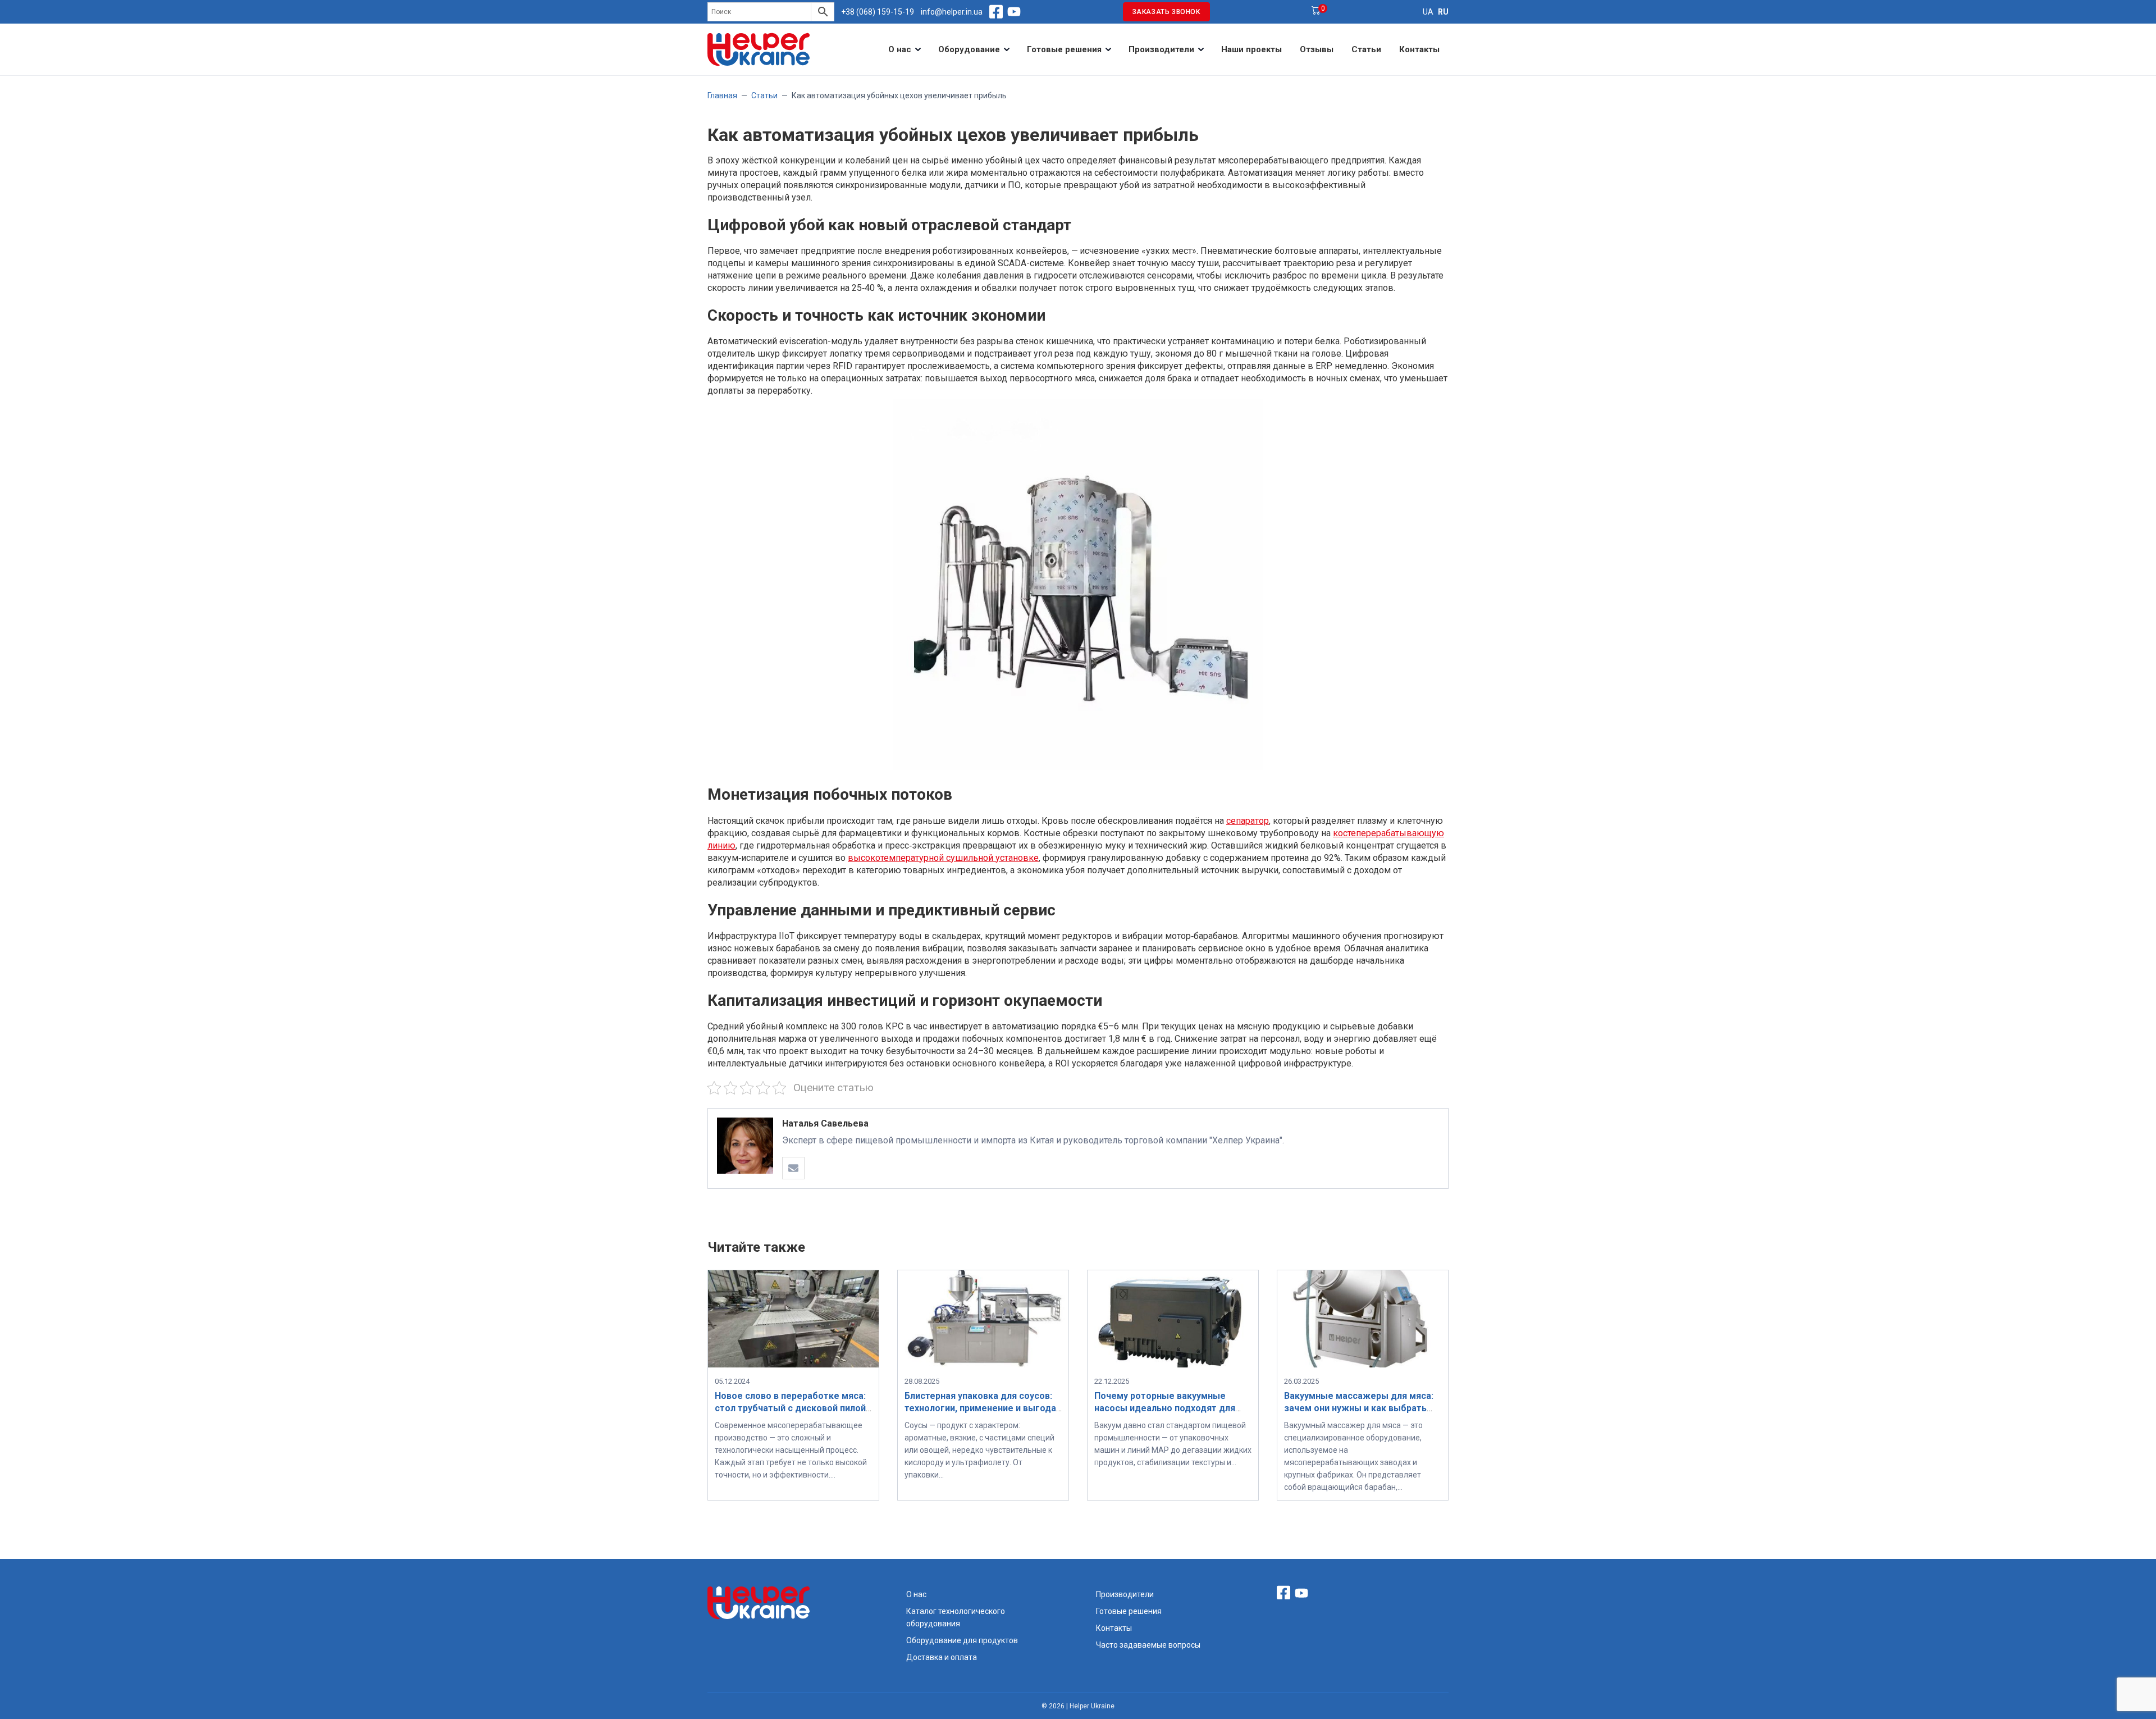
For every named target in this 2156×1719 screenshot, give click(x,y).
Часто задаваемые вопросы (1148, 1645)
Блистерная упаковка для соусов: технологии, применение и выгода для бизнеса (980, 1408)
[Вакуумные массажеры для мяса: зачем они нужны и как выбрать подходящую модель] (1363, 1364)
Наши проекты (1251, 49)
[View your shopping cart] (1316, 12)
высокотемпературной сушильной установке (943, 858)
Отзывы (1317, 49)
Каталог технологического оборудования (956, 1617)
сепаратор (1248, 821)
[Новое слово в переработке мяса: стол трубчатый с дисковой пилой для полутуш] (793, 1364)
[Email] (793, 1168)
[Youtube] (1014, 12)
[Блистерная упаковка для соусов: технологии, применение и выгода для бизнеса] (983, 1364)
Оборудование (969, 49)
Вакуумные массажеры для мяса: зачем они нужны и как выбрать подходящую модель (1359, 1408)
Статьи (1366, 49)
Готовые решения (1064, 49)
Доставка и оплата (942, 1657)
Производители (1161, 49)
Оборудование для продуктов (962, 1640)
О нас (900, 49)
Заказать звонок (1166, 12)
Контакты (1419, 49)
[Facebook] (996, 12)
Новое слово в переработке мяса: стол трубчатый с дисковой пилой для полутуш (790, 1408)
